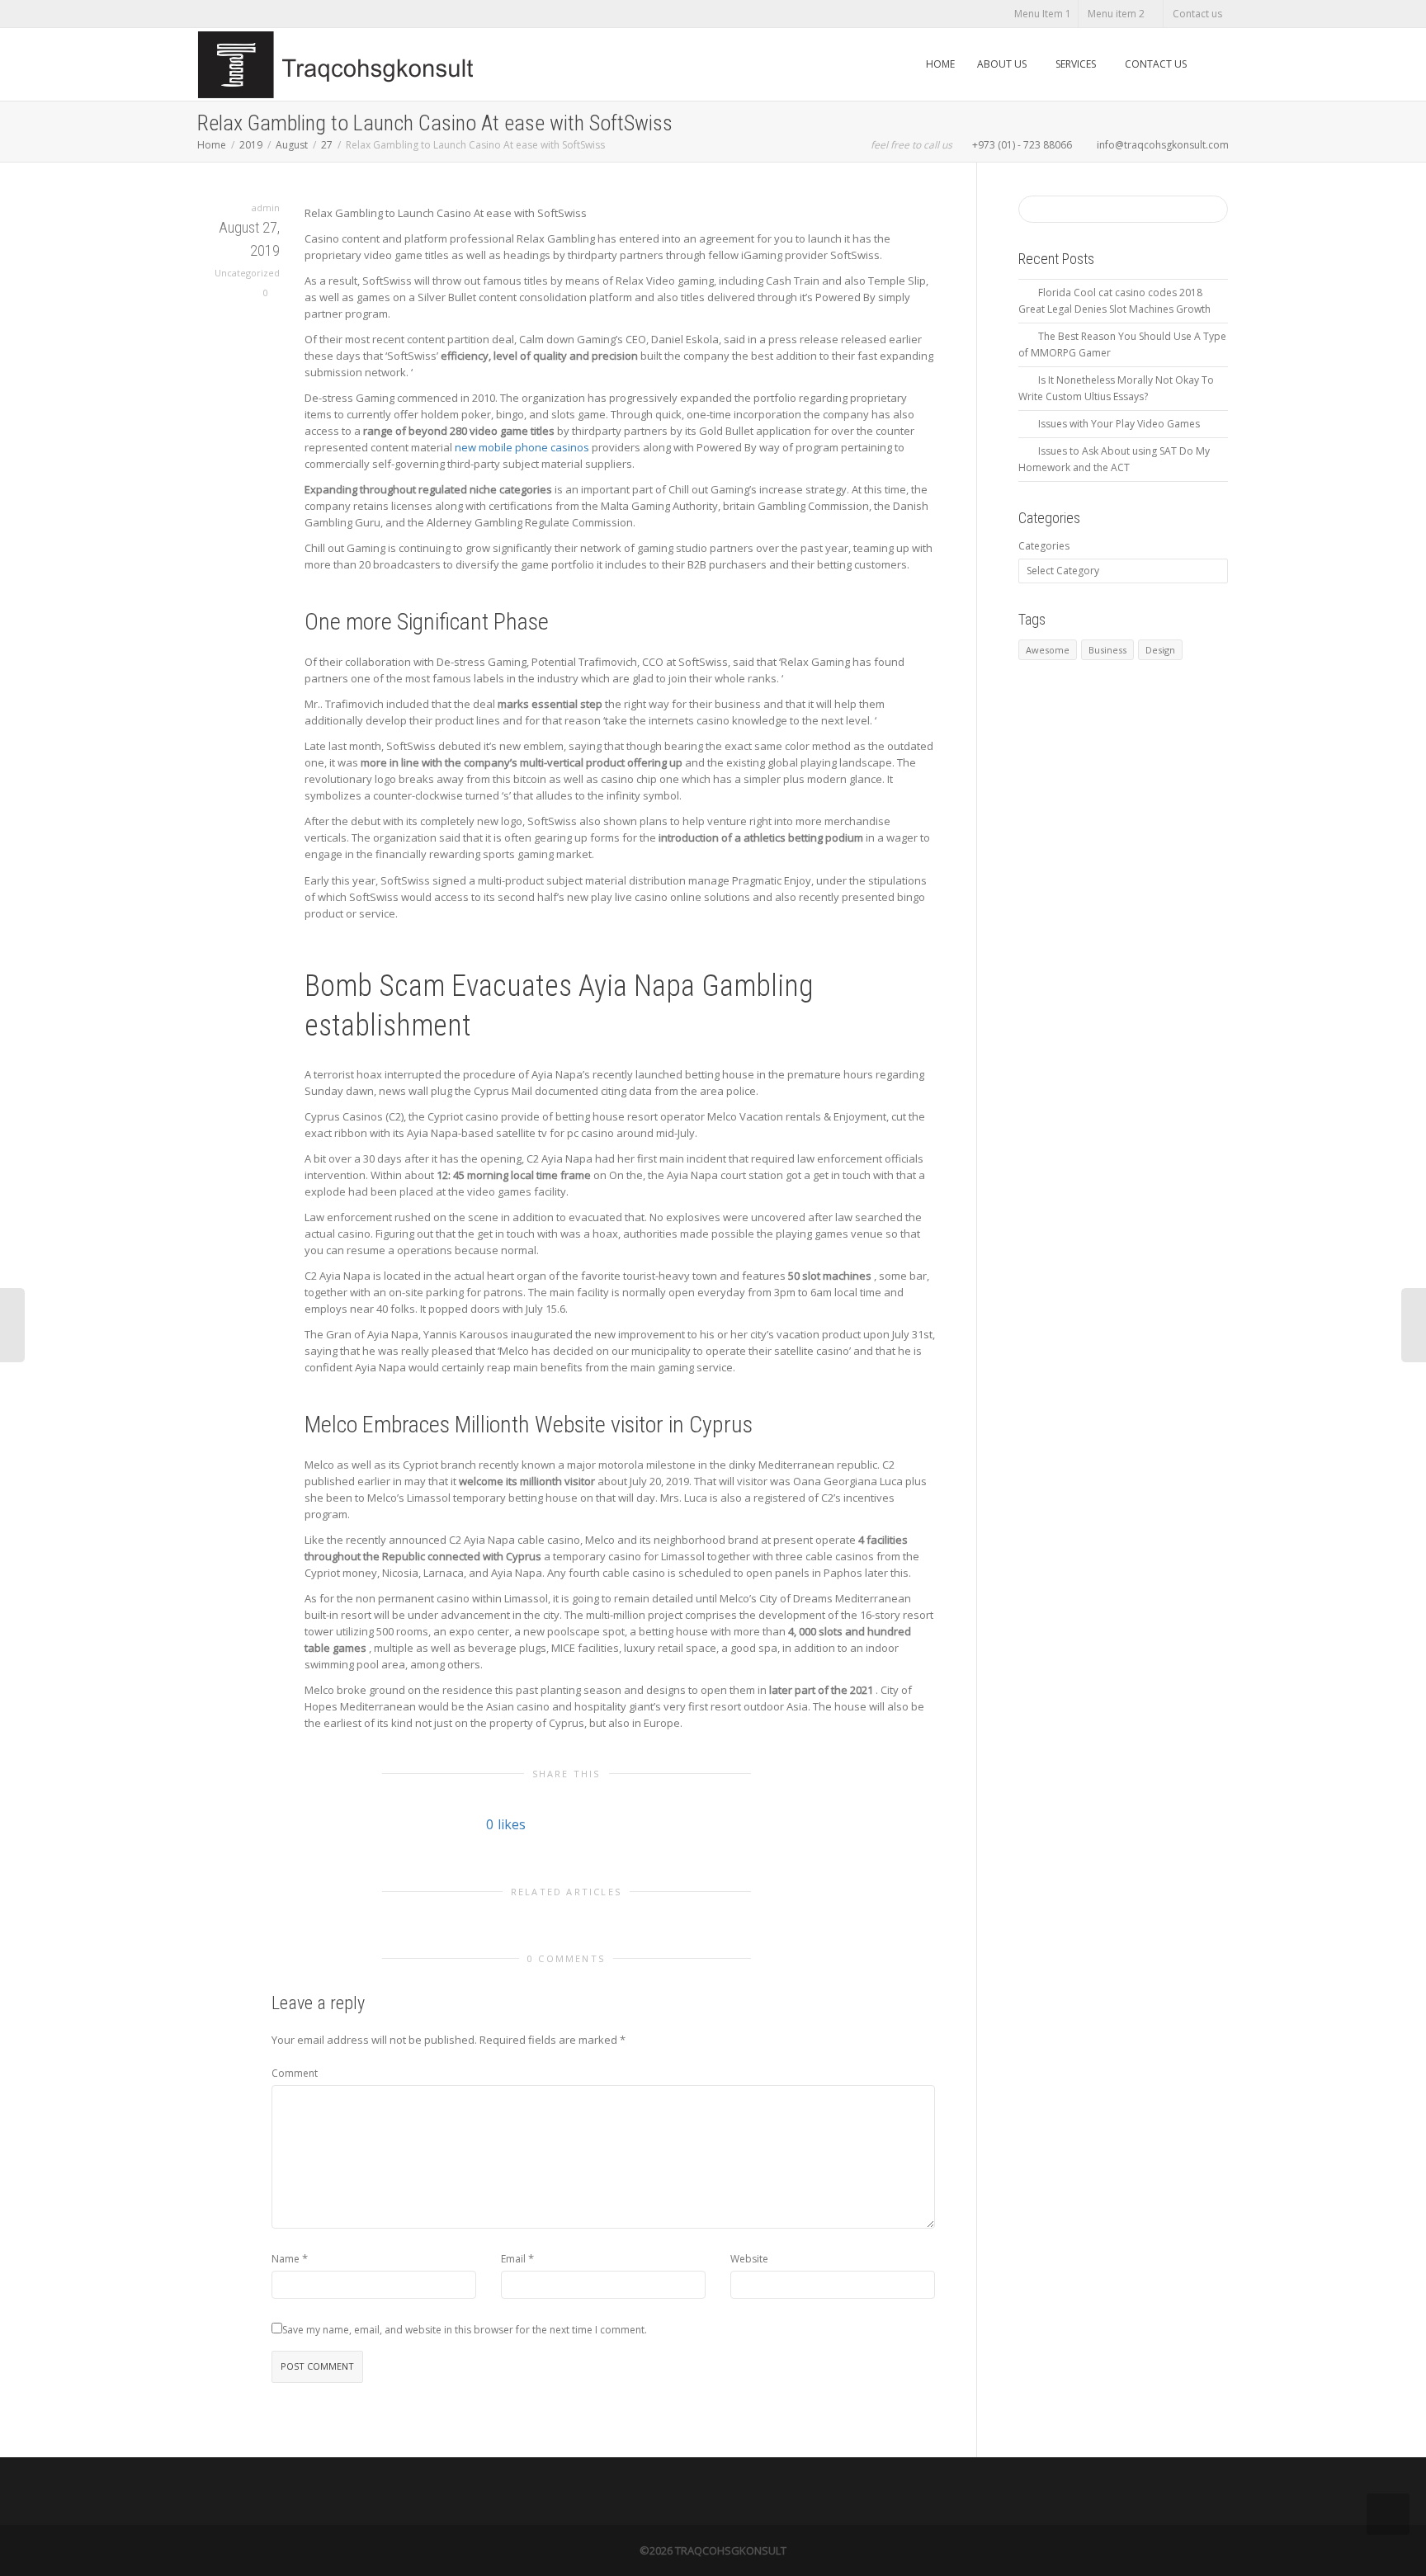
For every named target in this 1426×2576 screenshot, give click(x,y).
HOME (940, 64)
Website (749, 2259)
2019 (251, 145)
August (292, 145)
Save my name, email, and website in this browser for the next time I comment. (465, 2330)
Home (212, 145)
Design (1160, 650)
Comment (295, 2073)
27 (327, 145)
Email (513, 2259)
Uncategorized (247, 273)
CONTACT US (1156, 64)
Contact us (1197, 14)
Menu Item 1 (1043, 14)
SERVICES (1077, 64)
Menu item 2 (1117, 14)
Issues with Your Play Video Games (1119, 424)
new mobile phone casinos (522, 447)
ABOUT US (1003, 64)
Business (1107, 650)
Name (286, 2259)
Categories (1044, 546)
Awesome (1048, 650)
